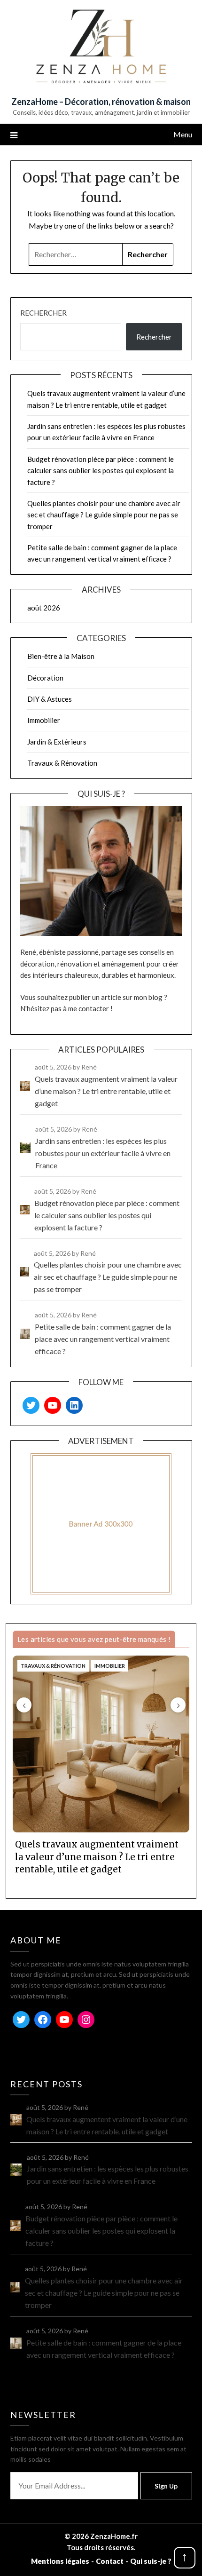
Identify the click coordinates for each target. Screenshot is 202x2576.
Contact (110, 2561)
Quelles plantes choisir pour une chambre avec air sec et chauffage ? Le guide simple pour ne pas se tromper (104, 515)
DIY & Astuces (50, 699)
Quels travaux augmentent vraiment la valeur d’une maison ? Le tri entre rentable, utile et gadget (97, 1857)
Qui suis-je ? (151, 2561)
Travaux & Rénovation (62, 763)
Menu (183, 134)
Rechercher (43, 313)
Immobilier (44, 720)
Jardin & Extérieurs (57, 742)
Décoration (45, 678)
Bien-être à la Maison (61, 656)
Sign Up (166, 2486)
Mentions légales (60, 2561)
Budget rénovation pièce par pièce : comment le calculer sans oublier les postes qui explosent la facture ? (101, 471)
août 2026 (44, 608)
